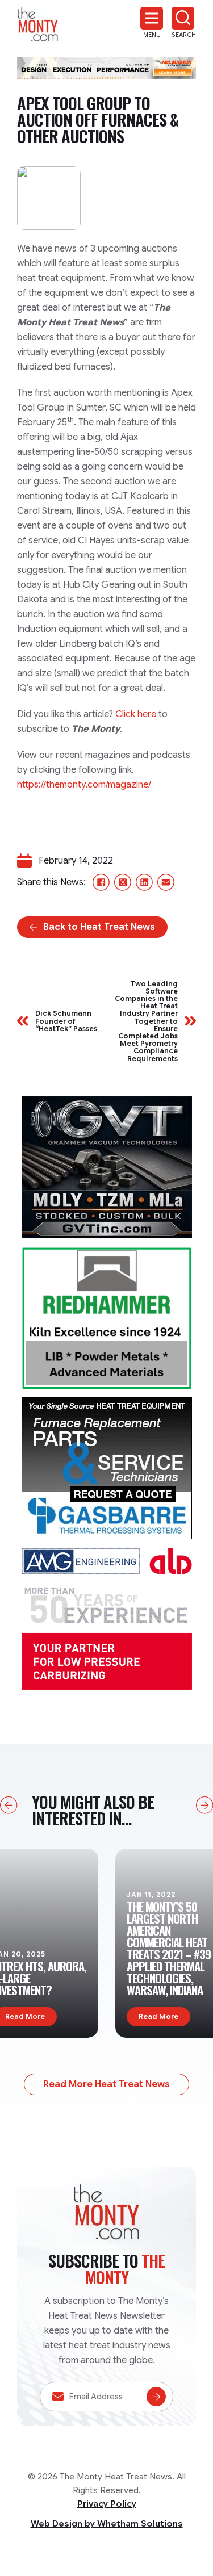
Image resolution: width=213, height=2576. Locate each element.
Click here (136, 714)
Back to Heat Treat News (99, 927)
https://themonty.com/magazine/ (84, 785)
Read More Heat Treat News (106, 2084)
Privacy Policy (107, 2504)
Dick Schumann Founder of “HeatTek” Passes (66, 1021)
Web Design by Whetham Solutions (107, 2524)
